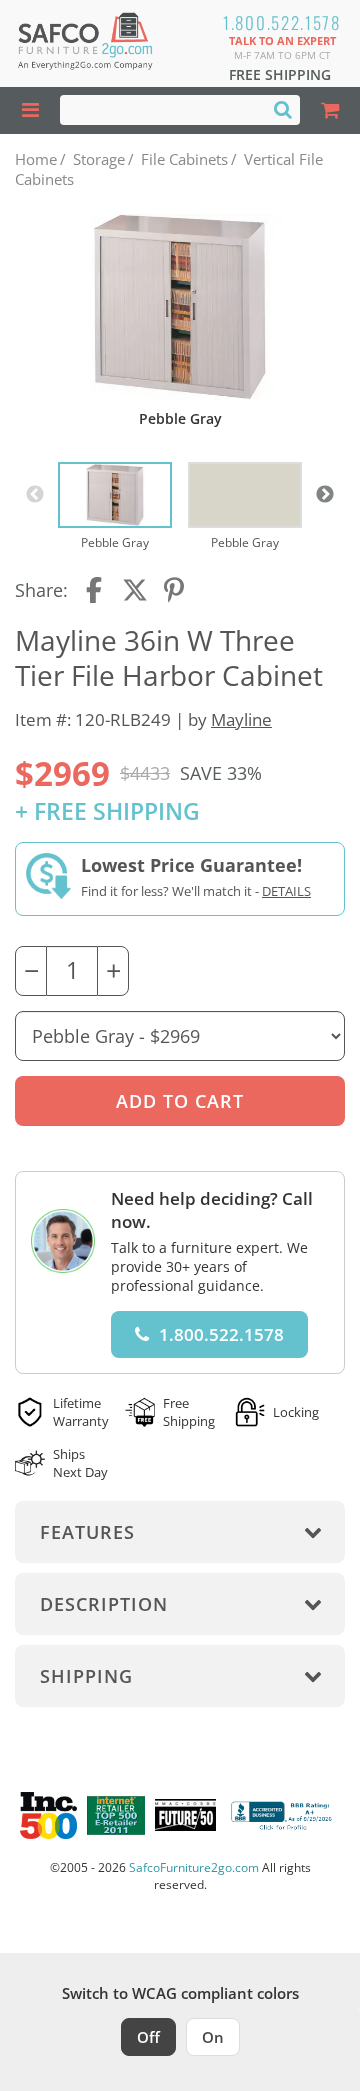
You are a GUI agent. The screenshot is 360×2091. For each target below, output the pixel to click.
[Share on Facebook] (96, 590)
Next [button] (325, 495)
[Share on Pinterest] (175, 590)
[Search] (283, 109)
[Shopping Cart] (330, 110)
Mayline (241, 719)
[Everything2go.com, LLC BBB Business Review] (283, 1815)
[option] (115, 507)
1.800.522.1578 (282, 22)
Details (286, 891)
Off (148, 2037)
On (213, 2037)
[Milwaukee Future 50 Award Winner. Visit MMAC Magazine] (185, 1815)
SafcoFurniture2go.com (194, 1867)
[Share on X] (135, 590)
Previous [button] (35, 495)
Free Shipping (280, 74)
